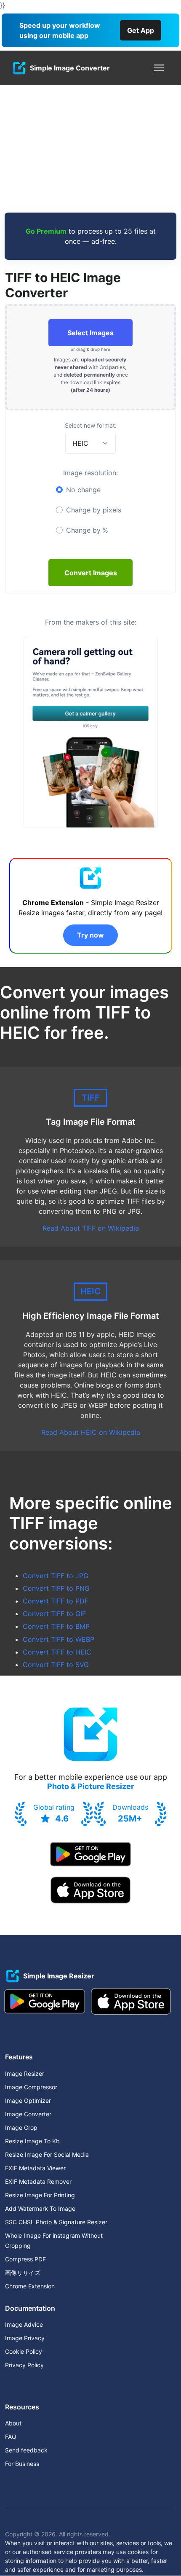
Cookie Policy (24, 2351)
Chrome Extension (30, 2286)
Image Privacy (25, 2338)
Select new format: (91, 425)
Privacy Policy (24, 2365)
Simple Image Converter (70, 68)
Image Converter (28, 2114)
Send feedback (26, 2450)
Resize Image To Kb (32, 2141)
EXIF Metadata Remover (38, 2181)
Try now (90, 935)
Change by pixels (94, 510)
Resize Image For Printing (40, 2195)
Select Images (90, 333)
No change (83, 490)
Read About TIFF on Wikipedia (91, 1228)
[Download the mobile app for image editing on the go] (90, 1854)
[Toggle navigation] (159, 68)
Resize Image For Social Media (47, 2154)
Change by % (87, 530)
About (13, 2423)
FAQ (11, 2437)
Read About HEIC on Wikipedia (91, 1432)
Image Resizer (25, 2073)
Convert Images (91, 573)
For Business (22, 2464)
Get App (141, 30)
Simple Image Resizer (59, 1976)
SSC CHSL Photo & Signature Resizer (56, 2222)
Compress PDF (25, 2259)
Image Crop (21, 2127)
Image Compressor (31, 2087)
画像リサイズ (23, 2273)
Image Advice (24, 2324)
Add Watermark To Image (40, 2208)
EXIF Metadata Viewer (35, 2168)
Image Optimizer (28, 2100)
